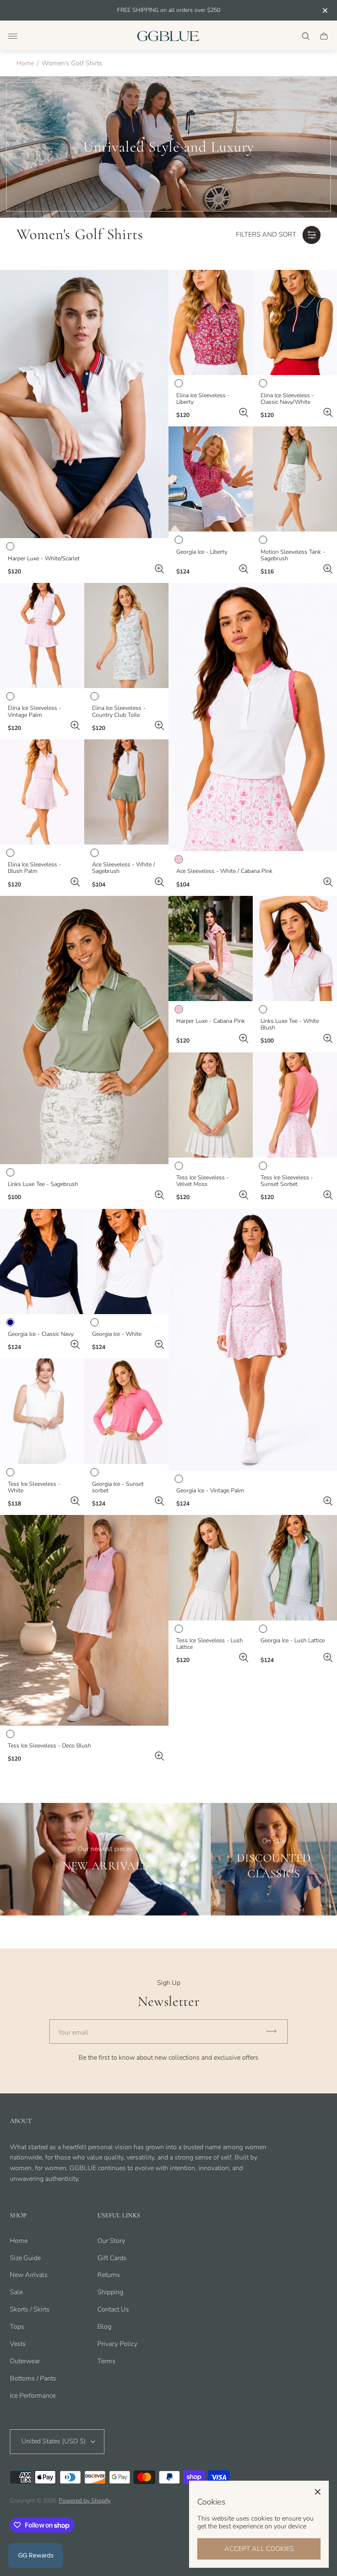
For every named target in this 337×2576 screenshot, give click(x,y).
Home (25, 63)
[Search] (306, 36)
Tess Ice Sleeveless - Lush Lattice (210, 1644)
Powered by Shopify (85, 2501)
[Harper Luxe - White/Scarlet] (84, 404)
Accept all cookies (259, 2549)
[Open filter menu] (312, 235)
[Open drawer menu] (13, 36)
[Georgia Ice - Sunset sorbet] (126, 1411)
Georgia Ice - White (117, 1334)
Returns (109, 2275)
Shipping (110, 2292)
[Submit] (275, 2032)
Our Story (111, 2241)
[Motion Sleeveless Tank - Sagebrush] (295, 479)
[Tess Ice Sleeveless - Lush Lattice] (211, 1568)
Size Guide (25, 2258)
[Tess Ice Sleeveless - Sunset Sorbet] (295, 1105)
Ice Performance (33, 2396)
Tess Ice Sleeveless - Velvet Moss (203, 1181)
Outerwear (25, 2361)
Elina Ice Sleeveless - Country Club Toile (119, 711)
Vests (18, 2344)
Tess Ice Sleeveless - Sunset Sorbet (287, 1181)
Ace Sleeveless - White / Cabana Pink (224, 871)
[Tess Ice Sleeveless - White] (42, 1411)
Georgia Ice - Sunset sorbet (118, 1487)
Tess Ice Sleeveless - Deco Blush (50, 1746)
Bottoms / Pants (33, 2378)
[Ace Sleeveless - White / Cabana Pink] (253, 717)
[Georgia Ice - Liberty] (211, 479)
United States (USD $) (54, 2441)
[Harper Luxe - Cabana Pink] (211, 948)
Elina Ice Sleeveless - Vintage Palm (35, 711)
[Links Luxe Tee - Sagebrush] (84, 1030)
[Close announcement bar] (324, 10)
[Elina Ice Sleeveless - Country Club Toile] (126, 635)
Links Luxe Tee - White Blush (290, 1024)
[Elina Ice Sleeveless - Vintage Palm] (42, 635)
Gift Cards (112, 2258)
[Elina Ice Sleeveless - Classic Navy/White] (295, 322)
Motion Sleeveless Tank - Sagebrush (293, 555)
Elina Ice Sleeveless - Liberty (203, 399)
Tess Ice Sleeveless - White (34, 1487)
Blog (104, 2327)
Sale (16, 2292)
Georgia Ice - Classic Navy (41, 1334)
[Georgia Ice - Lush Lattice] (295, 1568)
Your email (73, 2033)
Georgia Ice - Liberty (202, 552)
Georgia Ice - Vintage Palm (210, 1491)
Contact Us (113, 2309)
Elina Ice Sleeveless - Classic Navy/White (287, 399)
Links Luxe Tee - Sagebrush (43, 1184)
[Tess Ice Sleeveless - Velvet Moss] (211, 1105)
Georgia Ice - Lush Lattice (293, 1641)
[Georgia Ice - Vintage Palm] (253, 1340)
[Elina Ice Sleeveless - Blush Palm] (42, 792)
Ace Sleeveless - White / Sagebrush (123, 868)
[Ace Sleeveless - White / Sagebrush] (126, 792)
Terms (106, 2361)
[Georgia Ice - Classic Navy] (42, 1262)
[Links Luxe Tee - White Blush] (295, 948)
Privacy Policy (117, 2344)
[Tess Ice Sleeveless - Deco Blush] (84, 1620)
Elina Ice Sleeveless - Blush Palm (35, 868)
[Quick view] (159, 569)
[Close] (318, 2492)
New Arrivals (29, 2275)
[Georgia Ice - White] (126, 1262)
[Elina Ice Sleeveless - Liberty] (211, 322)
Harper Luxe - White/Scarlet (44, 559)
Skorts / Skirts (30, 2309)
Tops (17, 2327)
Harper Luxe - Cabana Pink (211, 1021)
